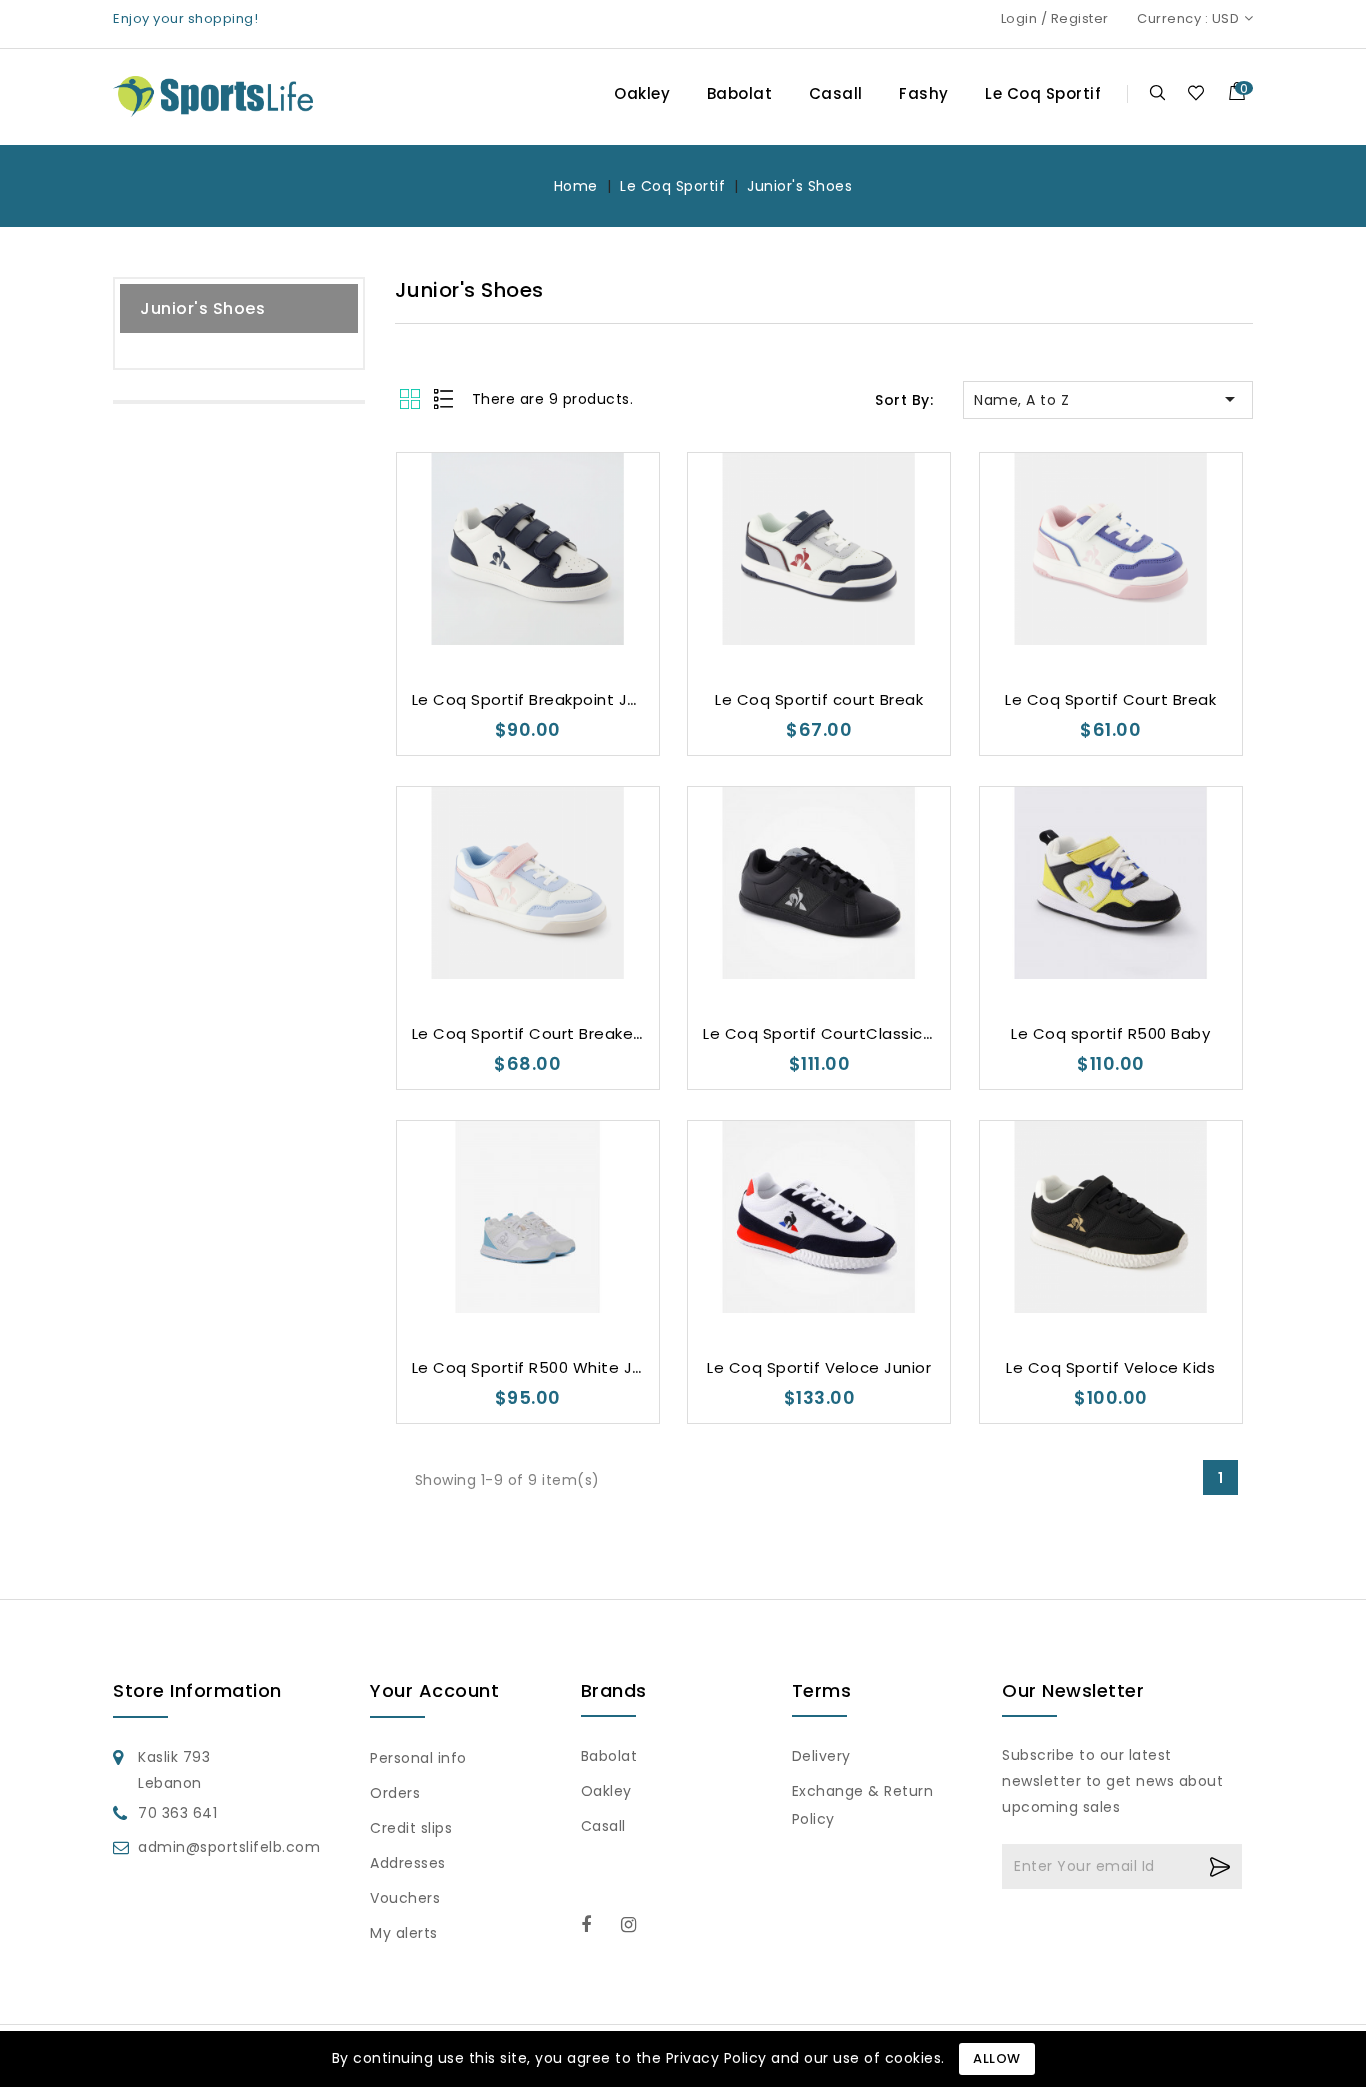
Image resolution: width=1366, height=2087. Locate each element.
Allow (997, 2058)
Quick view (547, 612)
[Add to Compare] (508, 612)
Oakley (642, 93)
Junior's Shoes (202, 308)
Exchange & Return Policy (863, 1805)
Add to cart (587, 612)
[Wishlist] (1195, 92)
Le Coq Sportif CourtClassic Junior (838, 1033)
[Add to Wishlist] (468, 612)
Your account (434, 1690)
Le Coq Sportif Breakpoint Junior (539, 699)
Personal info (418, 1758)
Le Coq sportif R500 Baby (1110, 1033)
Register (1080, 18)
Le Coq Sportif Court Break (1110, 699)
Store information (197, 1690)
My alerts (404, 1933)
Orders (395, 1793)
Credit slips (411, 1828)
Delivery (821, 1756)
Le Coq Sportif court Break (819, 699)
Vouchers (405, 1898)
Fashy (924, 93)
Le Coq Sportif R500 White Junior (541, 1367)
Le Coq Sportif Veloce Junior (819, 1367)
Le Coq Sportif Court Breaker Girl (540, 1033)
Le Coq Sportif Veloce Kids (1110, 1367)
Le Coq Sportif (1043, 93)
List (444, 398)
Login (1019, 18)
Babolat (740, 93)
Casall (836, 93)
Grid (412, 398)
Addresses (408, 1863)
